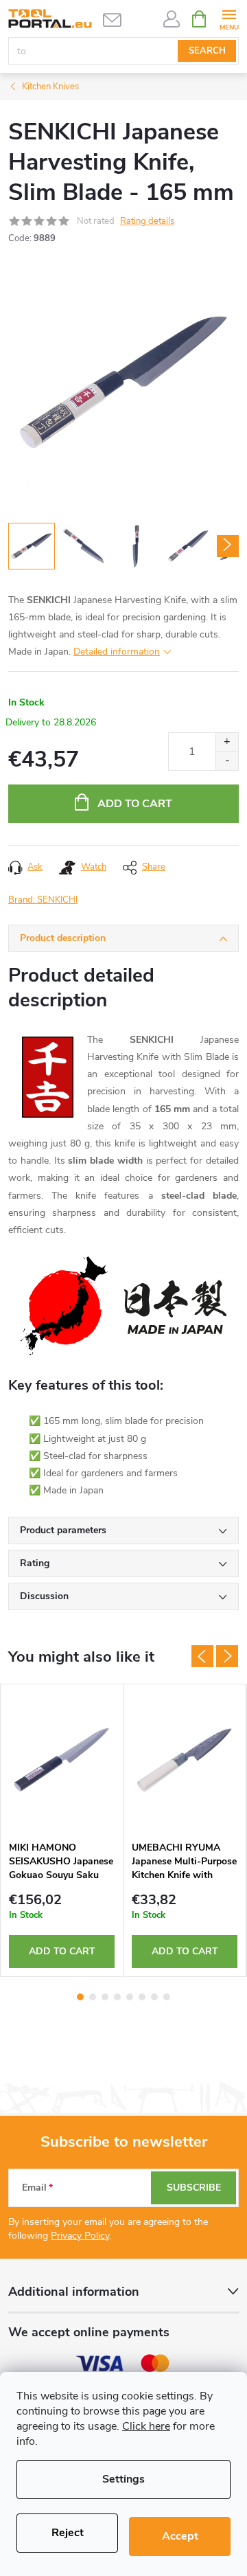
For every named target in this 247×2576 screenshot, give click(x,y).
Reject (68, 2533)
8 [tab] (167, 1997)
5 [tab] (130, 1997)
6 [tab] (142, 1997)
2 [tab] (93, 1997)
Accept (180, 2536)
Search (207, 51)
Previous (202, 1656)
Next (227, 1656)
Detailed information (117, 652)
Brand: (43, 900)
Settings (123, 2479)
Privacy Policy (80, 2236)
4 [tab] (117, 1997)
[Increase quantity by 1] (227, 742)
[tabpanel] (62, 1831)
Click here (146, 2426)
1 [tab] (80, 1997)
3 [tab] (105, 1997)
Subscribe (194, 2188)
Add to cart (135, 804)
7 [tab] (154, 1997)
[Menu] (229, 18)
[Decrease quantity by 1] (227, 761)
